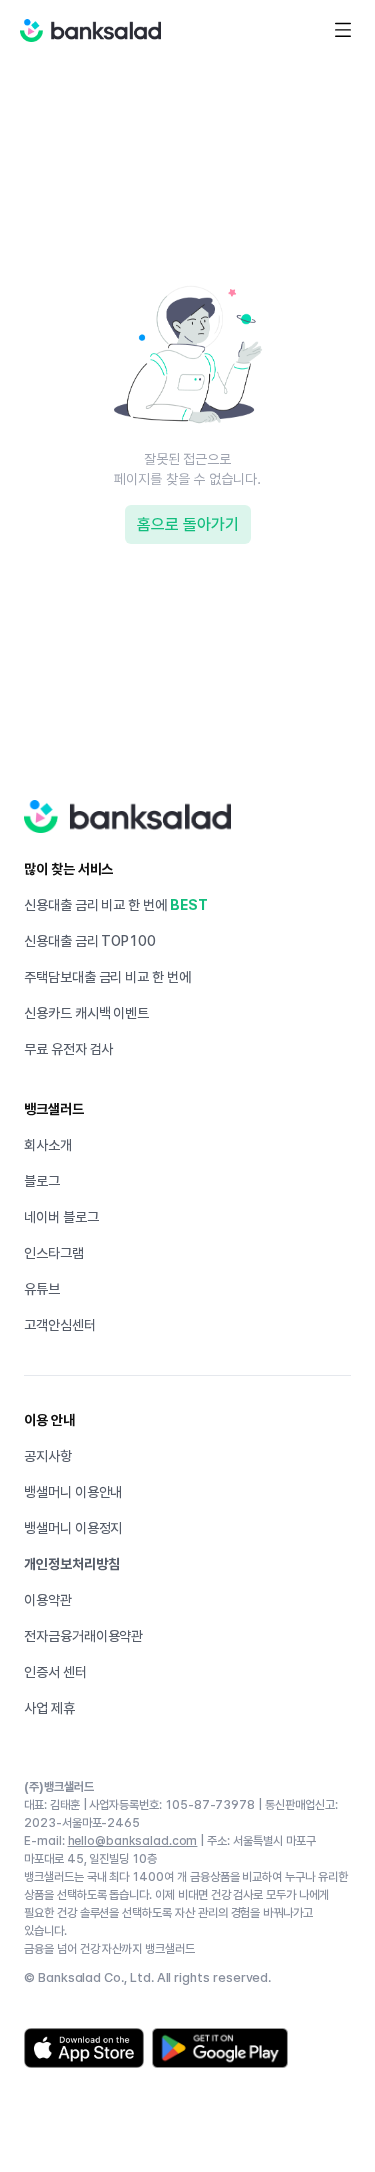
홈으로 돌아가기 (188, 524)
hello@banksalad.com (133, 1841)
